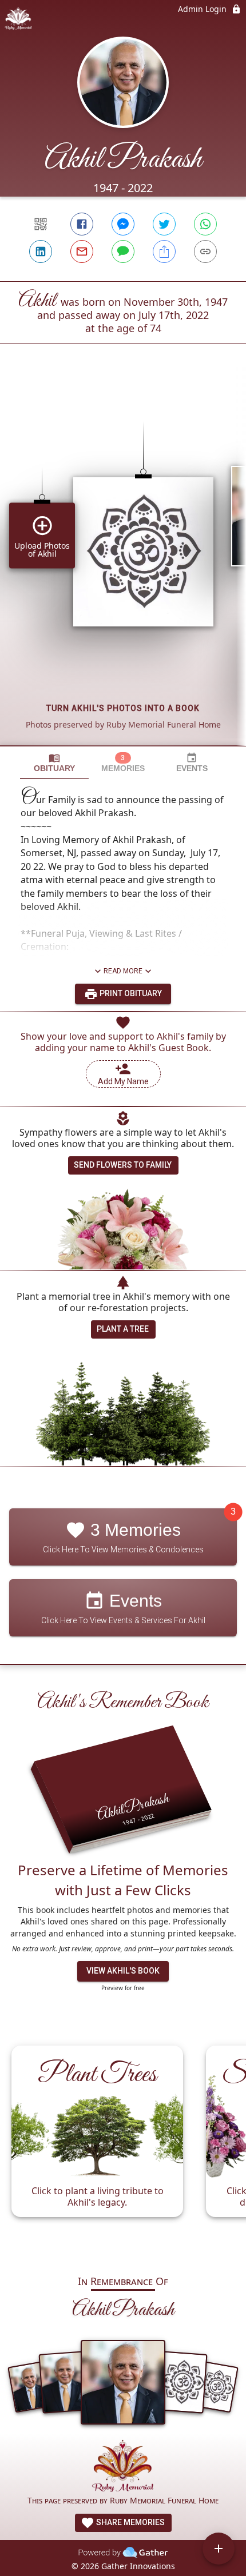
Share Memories (130, 2522)
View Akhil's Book (123, 1971)
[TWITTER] (164, 224)
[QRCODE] (41, 224)
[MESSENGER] (123, 224)
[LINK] (205, 251)
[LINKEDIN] (41, 251)
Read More (123, 971)
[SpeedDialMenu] (219, 2549)
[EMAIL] (82, 251)
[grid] (123, 564)
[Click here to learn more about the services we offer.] (123, 2467)
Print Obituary (130, 993)
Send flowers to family (123, 1165)
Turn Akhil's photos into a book (123, 708)
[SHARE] (164, 251)
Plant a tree (123, 1329)
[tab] (54, 763)
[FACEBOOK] (82, 224)
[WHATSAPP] (205, 224)
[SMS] (123, 251)
